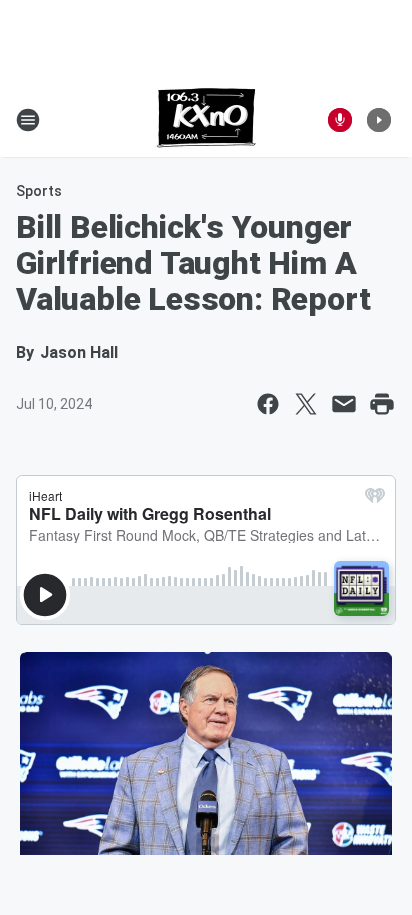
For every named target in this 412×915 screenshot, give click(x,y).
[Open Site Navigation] (28, 120)
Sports (39, 191)
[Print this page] (382, 404)
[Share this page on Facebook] (268, 404)
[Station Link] (206, 120)
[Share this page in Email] (344, 404)
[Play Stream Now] (379, 120)
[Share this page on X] (306, 404)
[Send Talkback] (340, 120)
